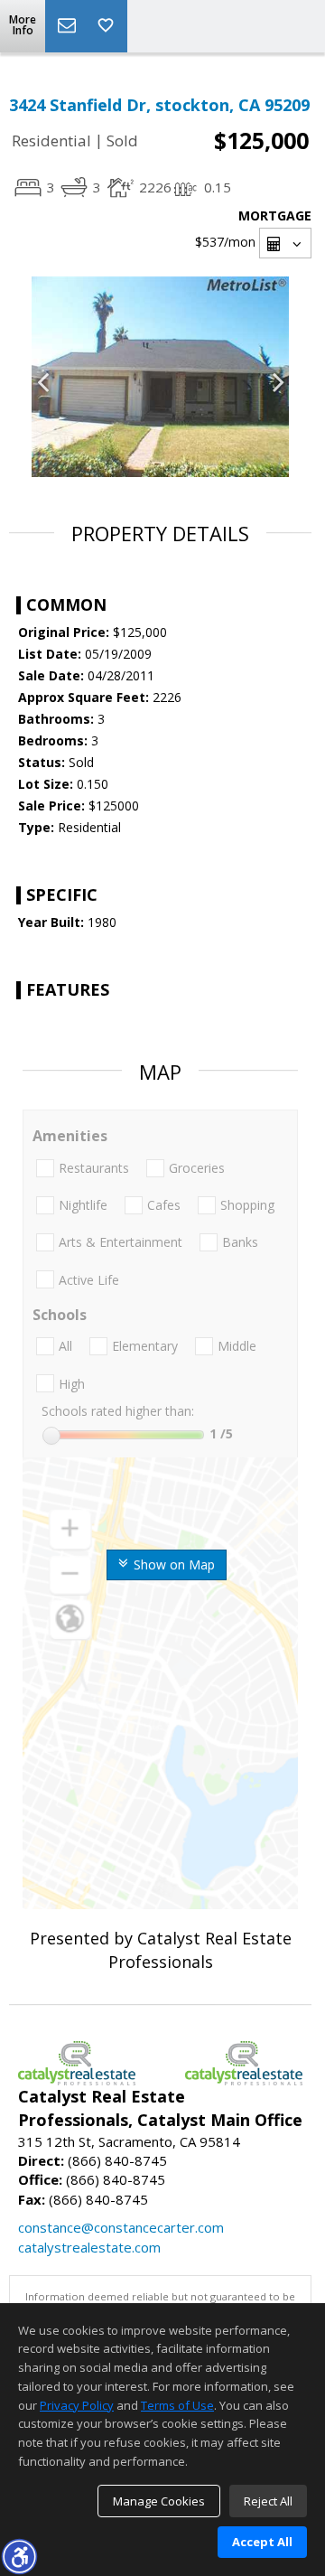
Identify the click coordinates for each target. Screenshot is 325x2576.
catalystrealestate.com (89, 2247)
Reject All (268, 2501)
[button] (19, 2556)
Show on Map (172, 1564)
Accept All (262, 2542)
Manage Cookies (159, 2501)
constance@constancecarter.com (121, 2227)
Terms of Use (177, 2405)
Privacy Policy (77, 2405)
